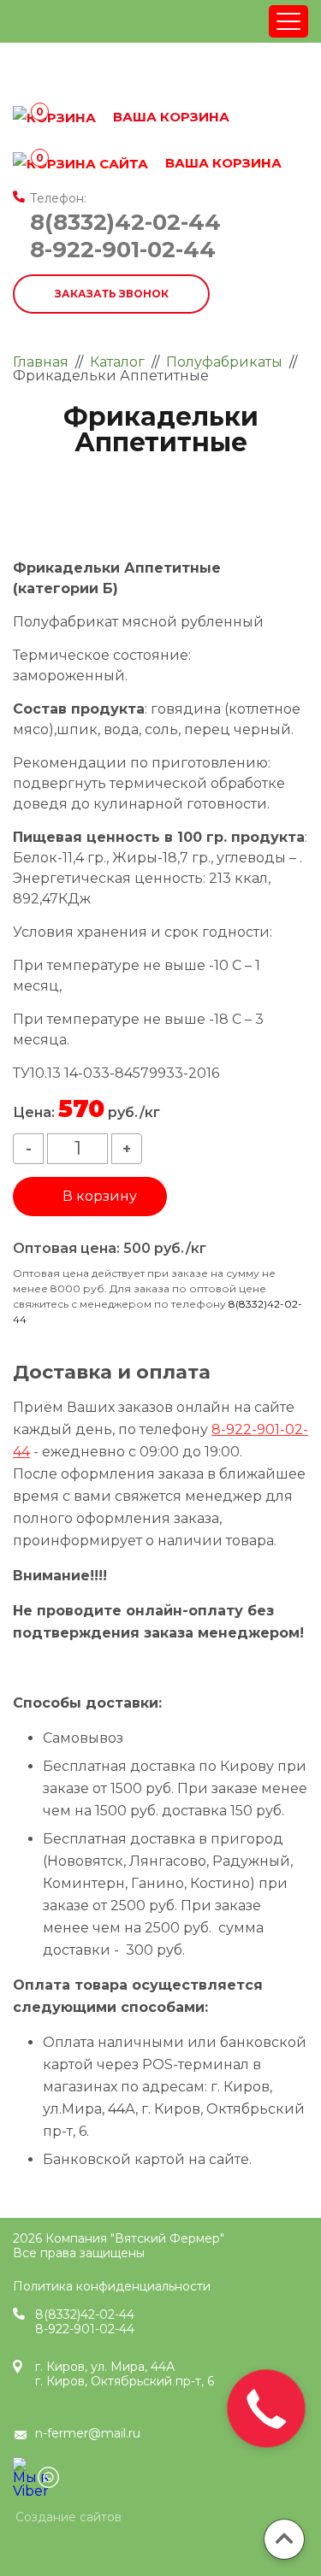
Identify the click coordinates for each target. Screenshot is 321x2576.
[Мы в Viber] (24, 2468)
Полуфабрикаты (224, 362)
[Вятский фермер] (137, 71)
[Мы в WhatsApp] (48, 2477)
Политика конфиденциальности (112, 2286)
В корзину (100, 1196)
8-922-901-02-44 (123, 250)
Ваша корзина (159, 163)
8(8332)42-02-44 (125, 222)
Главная (41, 362)
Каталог (117, 362)
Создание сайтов (68, 2518)
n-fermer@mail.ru (88, 2433)
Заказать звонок (112, 294)
